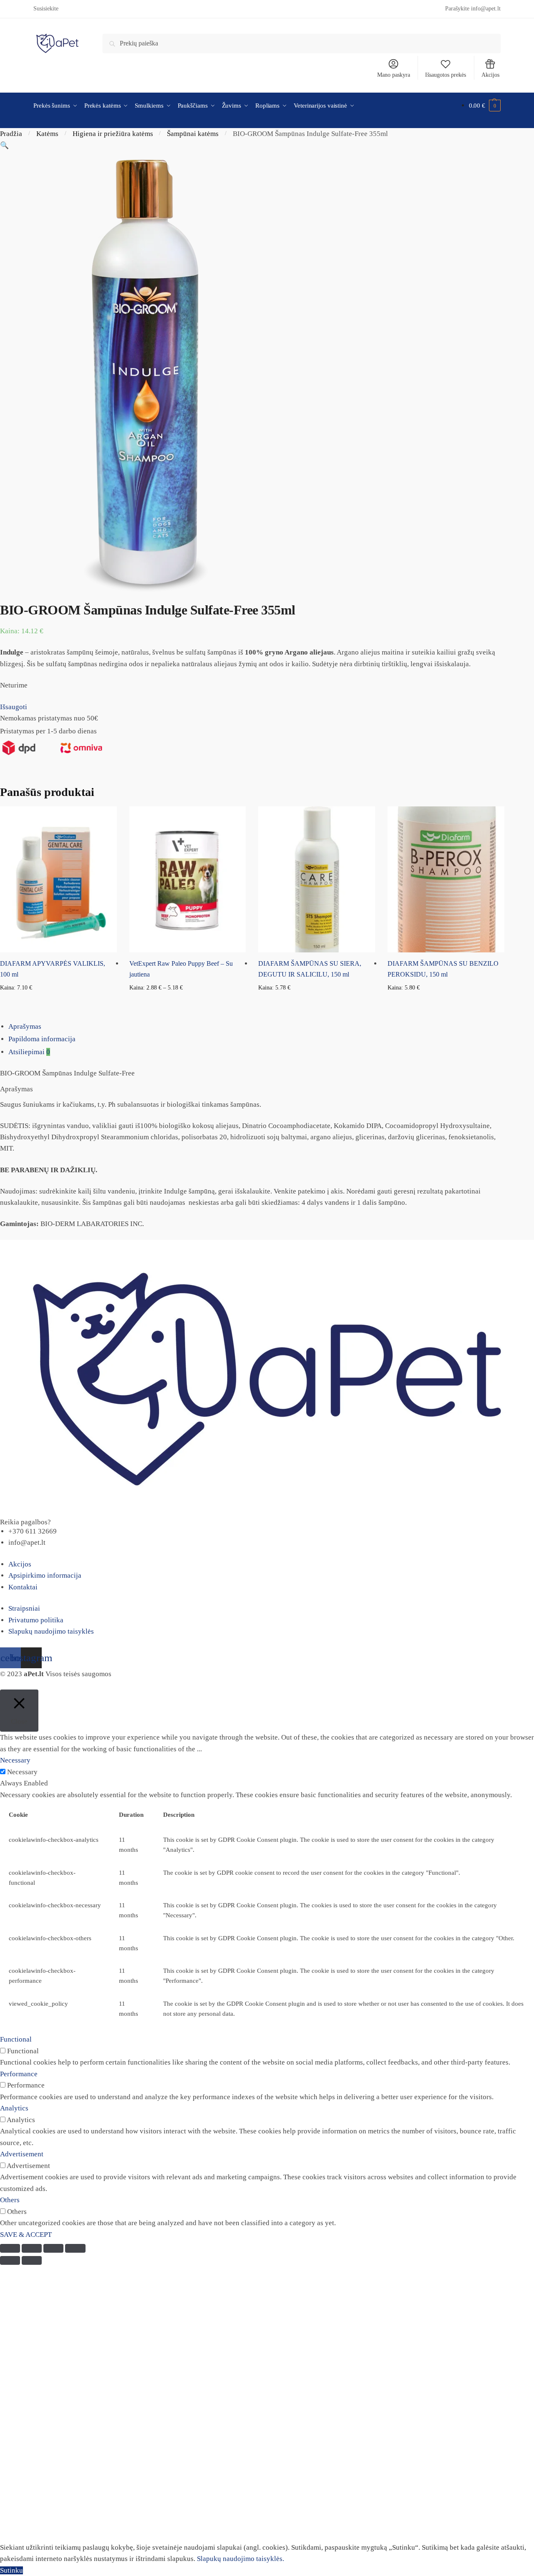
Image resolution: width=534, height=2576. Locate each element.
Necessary (22, 1772)
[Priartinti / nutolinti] (75, 2248)
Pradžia (11, 134)
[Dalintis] (32, 2248)
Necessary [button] (15, 1760)
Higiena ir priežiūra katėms (113, 134)
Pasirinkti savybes (188, 1001)
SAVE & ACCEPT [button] (26, 2235)
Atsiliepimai (29, 1052)
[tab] (271, 1027)
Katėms (47, 134)
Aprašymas (25, 1026)
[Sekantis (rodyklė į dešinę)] (32, 2260)
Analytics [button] (14, 2108)
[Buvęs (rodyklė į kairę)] (10, 2260)
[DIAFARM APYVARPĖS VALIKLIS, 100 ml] (58, 879)
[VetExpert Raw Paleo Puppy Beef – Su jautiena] (188, 879)
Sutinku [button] (11, 2570)
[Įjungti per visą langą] (53, 2248)
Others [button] (10, 2200)
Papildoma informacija (42, 1039)
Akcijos (490, 75)
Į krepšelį (58, 1001)
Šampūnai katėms (193, 134)
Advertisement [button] (22, 2154)
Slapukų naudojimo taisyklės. (241, 2559)
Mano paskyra (394, 75)
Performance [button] (19, 2074)
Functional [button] (16, 2039)
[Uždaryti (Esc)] (10, 2248)
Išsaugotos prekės (446, 75)
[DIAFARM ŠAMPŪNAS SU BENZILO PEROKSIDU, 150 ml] (446, 879)
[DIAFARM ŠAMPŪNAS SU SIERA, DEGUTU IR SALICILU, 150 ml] (317, 879)
